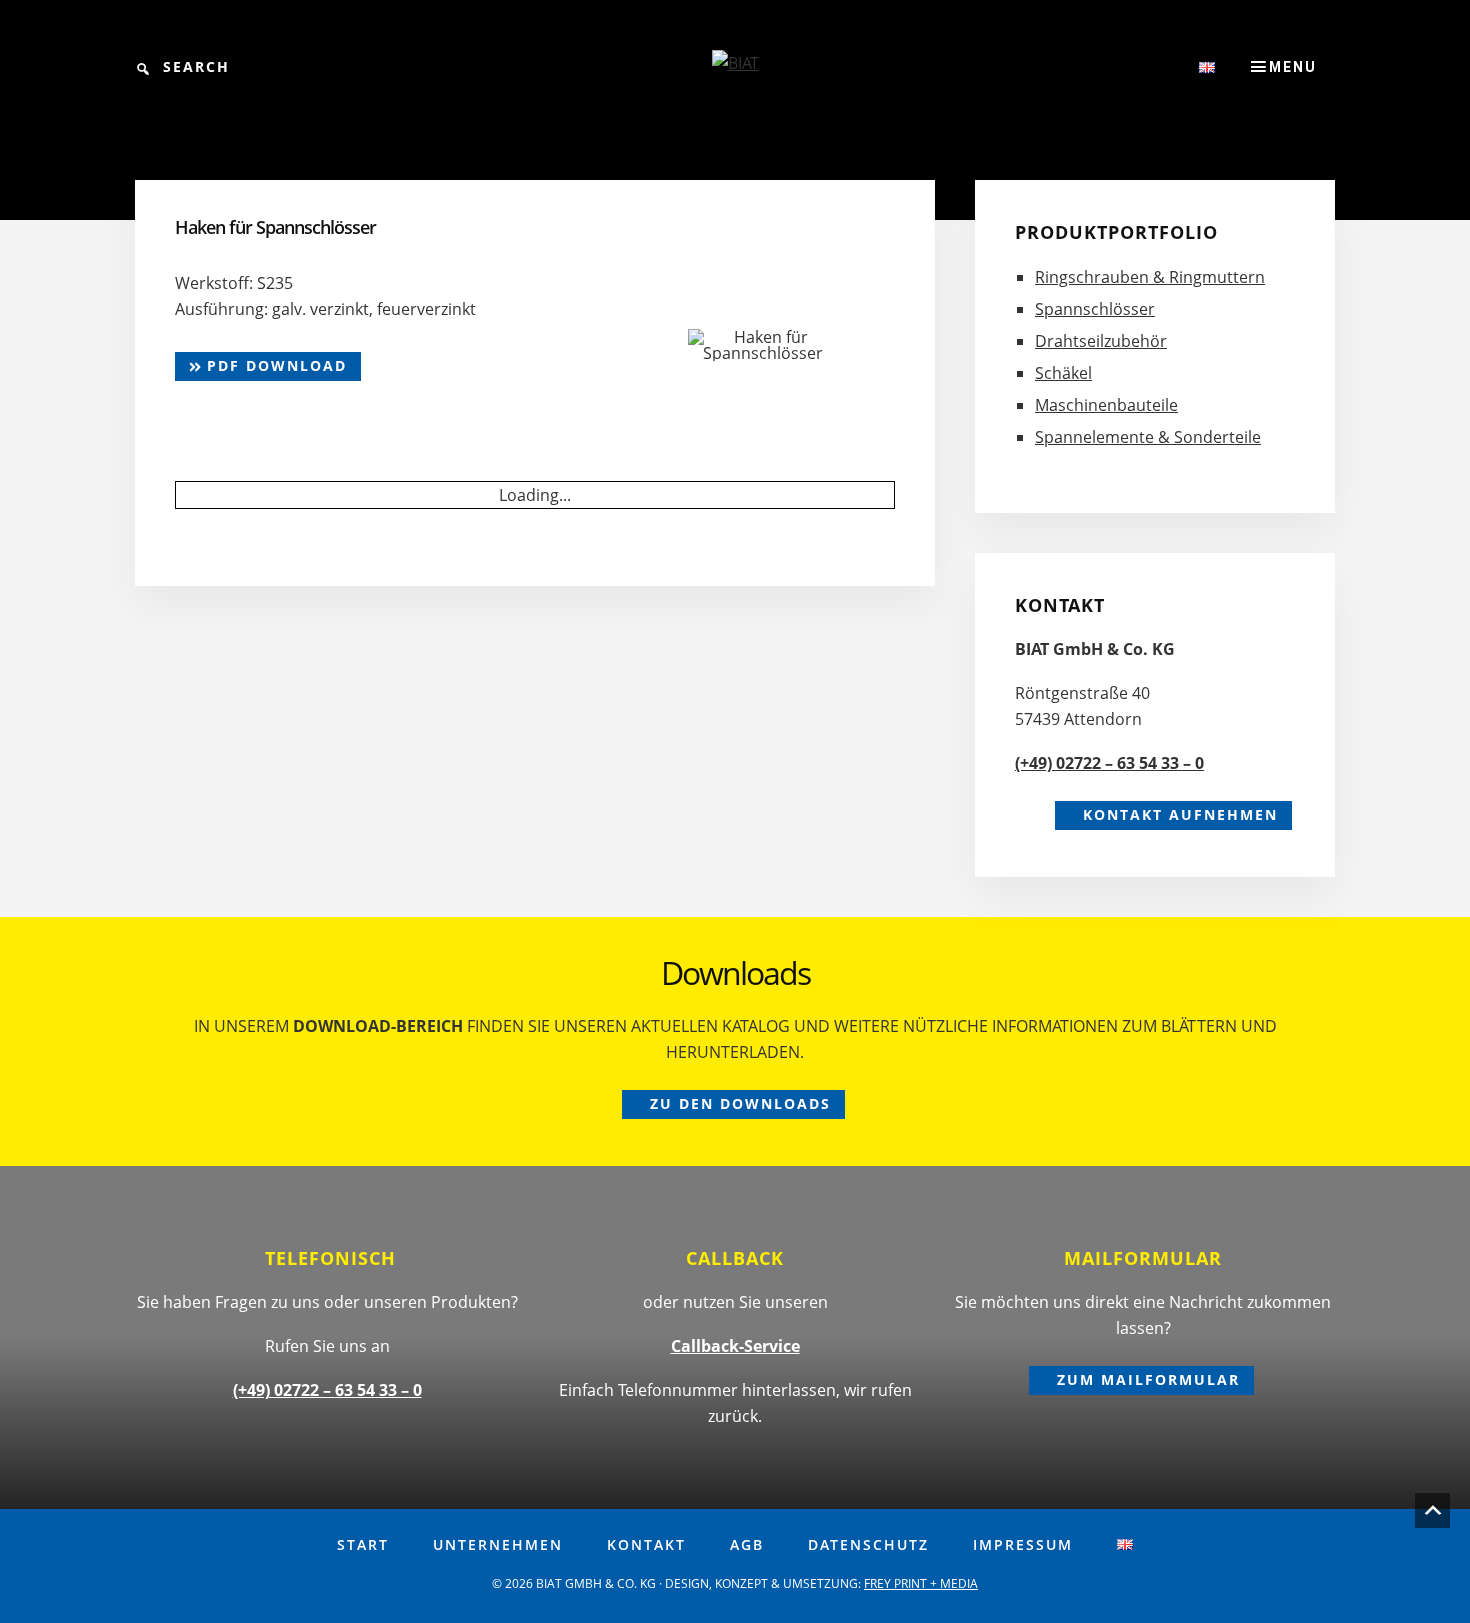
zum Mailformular (1148, 1379)
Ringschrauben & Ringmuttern (1150, 277)
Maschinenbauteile (1106, 405)
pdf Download (274, 365)
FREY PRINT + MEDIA (921, 1583)
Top (1432, 1510)
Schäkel (1063, 373)
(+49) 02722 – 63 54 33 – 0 (1109, 763)
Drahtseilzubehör (1101, 341)
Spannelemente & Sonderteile (1148, 437)
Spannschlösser (1095, 309)
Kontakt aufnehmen (1180, 814)
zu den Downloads (740, 1103)
